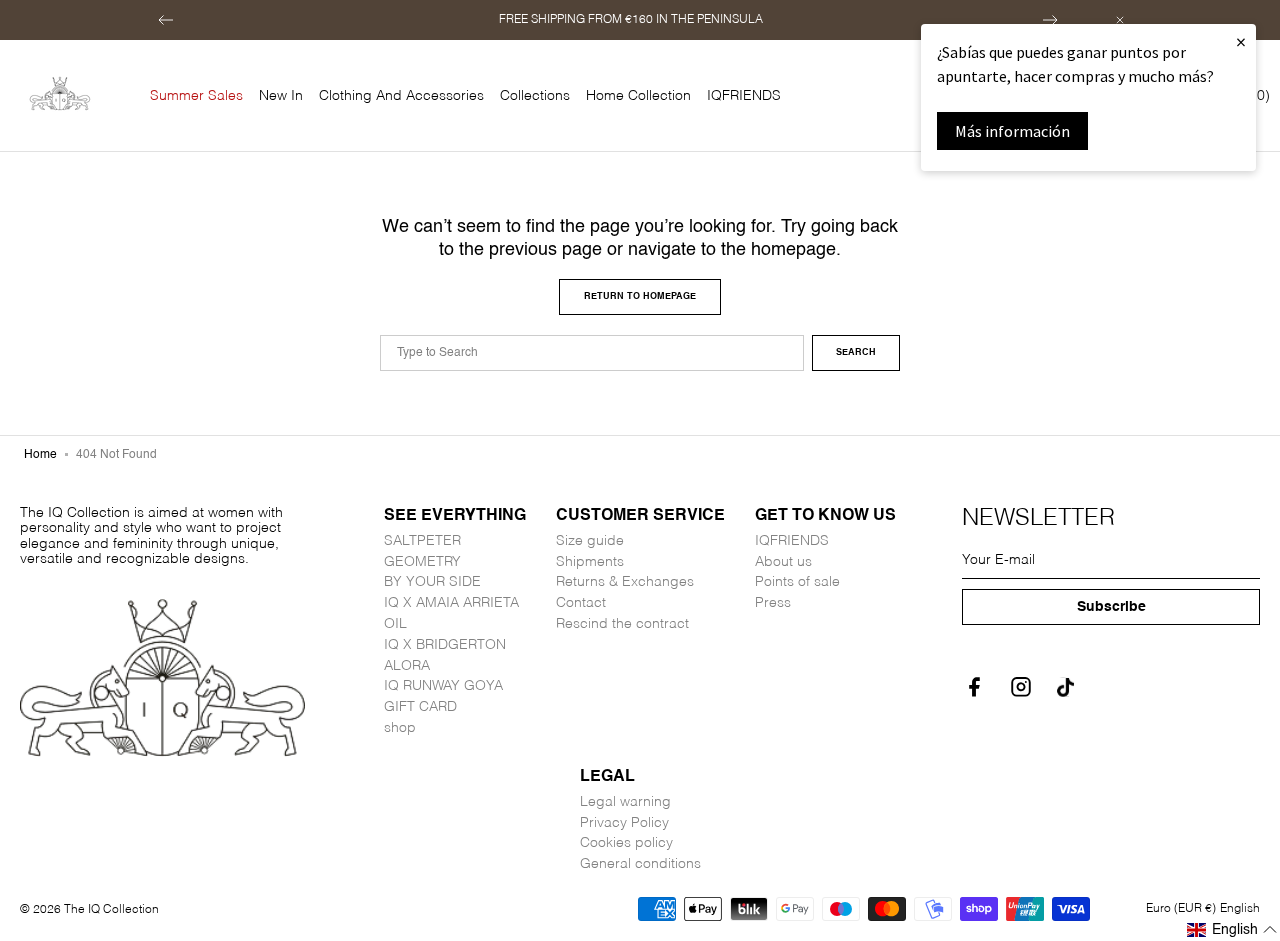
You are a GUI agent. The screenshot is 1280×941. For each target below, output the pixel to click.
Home (40, 455)
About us (783, 562)
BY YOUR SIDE (432, 582)
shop (400, 728)
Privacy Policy (624, 823)
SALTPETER (422, 541)
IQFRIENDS (792, 541)
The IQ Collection (111, 910)
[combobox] (592, 353)
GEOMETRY (422, 562)
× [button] (1241, 41)
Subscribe (1111, 607)
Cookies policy (626, 843)
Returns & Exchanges (625, 582)
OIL (395, 624)
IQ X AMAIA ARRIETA (451, 603)
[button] (166, 20)
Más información (1012, 131)
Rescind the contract (622, 624)
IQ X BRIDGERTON (445, 645)
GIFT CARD (420, 707)
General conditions (640, 864)
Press (773, 603)
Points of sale (797, 582)
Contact (581, 603)
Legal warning (625, 802)
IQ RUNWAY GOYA (443, 686)
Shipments (590, 562)
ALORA (407, 666)
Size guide (590, 541)
